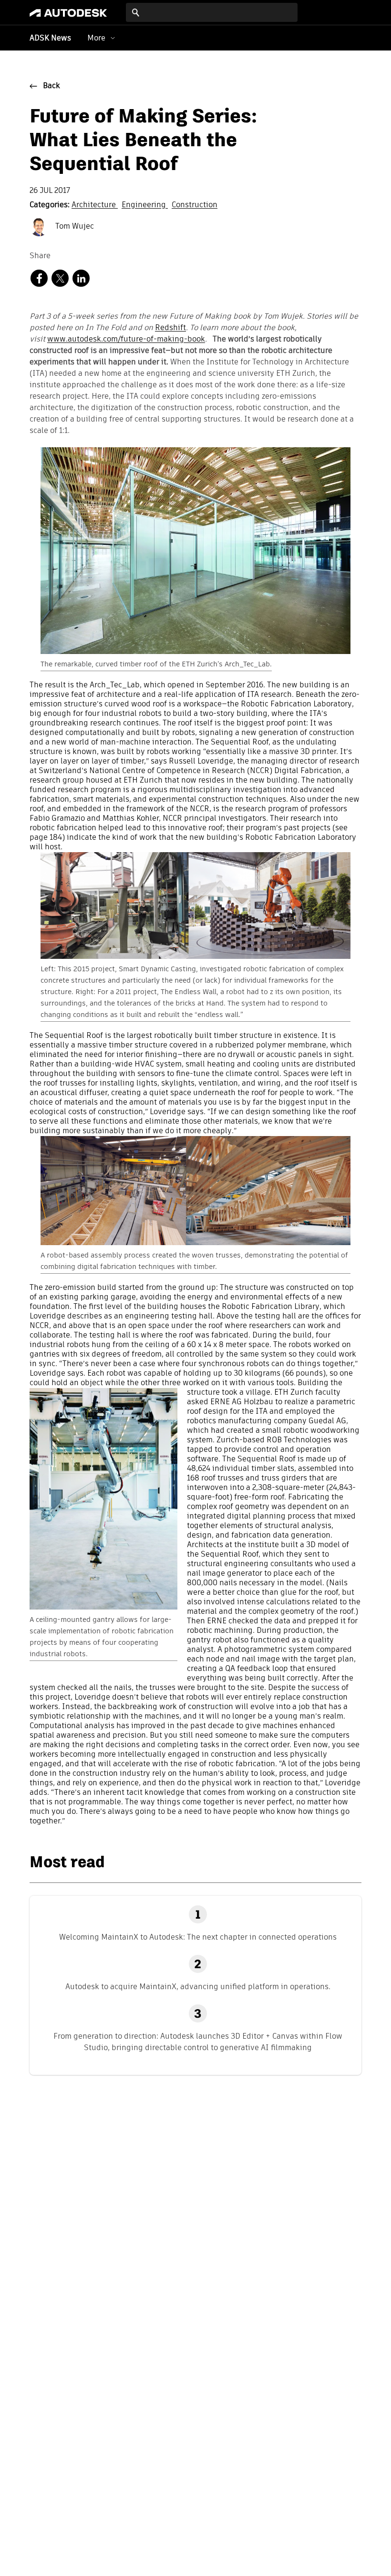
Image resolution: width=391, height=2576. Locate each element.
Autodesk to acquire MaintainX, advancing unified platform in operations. (198, 1987)
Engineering (145, 205)
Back (51, 86)
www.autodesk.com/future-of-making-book (126, 340)
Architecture (95, 205)
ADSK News (50, 39)
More (96, 38)
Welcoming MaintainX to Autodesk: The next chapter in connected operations (198, 1937)
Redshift (170, 328)
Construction (195, 205)
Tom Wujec (74, 227)
